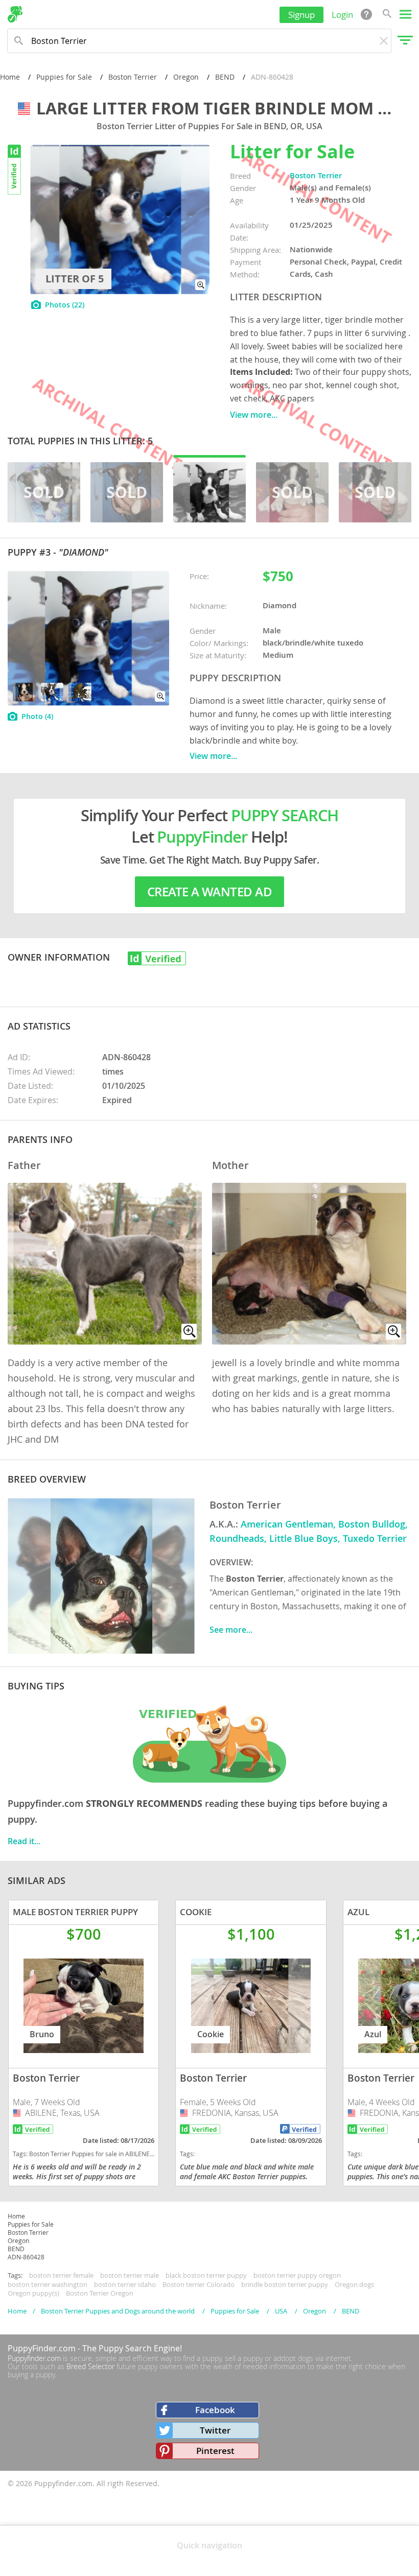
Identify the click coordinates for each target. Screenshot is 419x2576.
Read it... (24, 1841)
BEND (225, 77)
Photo (37, 716)
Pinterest (215, 2451)
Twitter (215, 2430)
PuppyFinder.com (42, 2348)
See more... (231, 1630)
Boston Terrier (133, 77)
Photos (65, 305)
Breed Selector (90, 2366)
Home (10, 77)
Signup (301, 15)
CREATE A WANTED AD (209, 892)
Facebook (215, 2410)
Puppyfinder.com (34, 2358)
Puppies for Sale (64, 77)
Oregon (186, 77)
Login (342, 15)
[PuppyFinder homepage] (15, 14)
